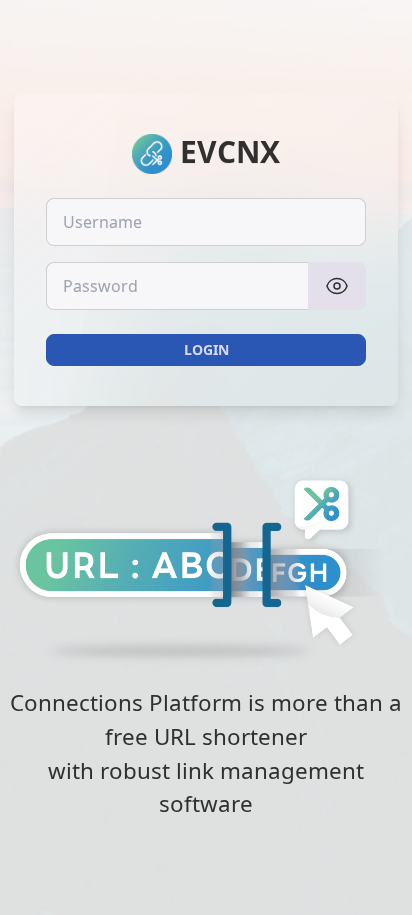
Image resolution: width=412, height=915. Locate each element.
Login (206, 349)
